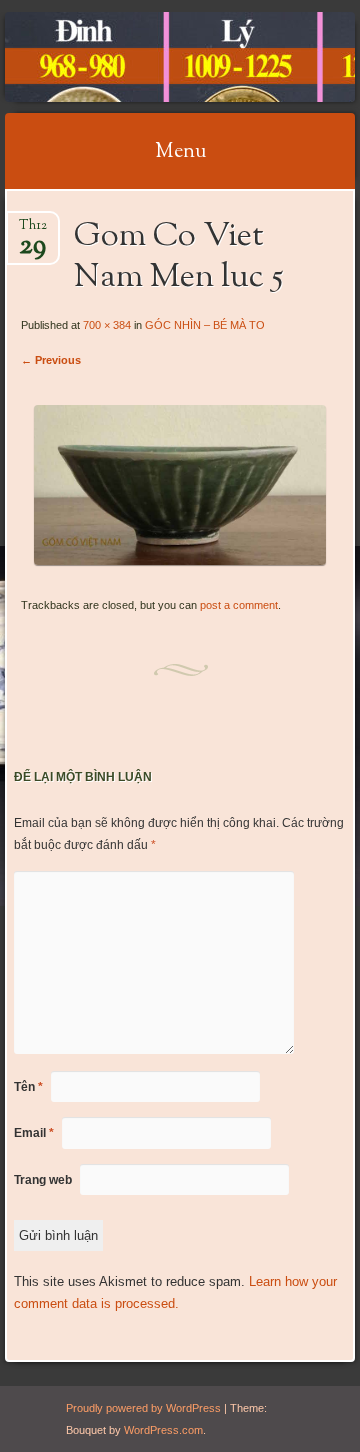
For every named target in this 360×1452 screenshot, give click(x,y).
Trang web (43, 1180)
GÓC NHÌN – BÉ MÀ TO (205, 325)
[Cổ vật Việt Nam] (149, 57)
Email (34, 1133)
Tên (28, 1087)
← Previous (51, 360)
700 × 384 (107, 325)
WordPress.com (163, 1430)
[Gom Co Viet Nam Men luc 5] (179, 560)
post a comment (239, 605)
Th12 (33, 231)
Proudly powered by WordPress (143, 1408)
